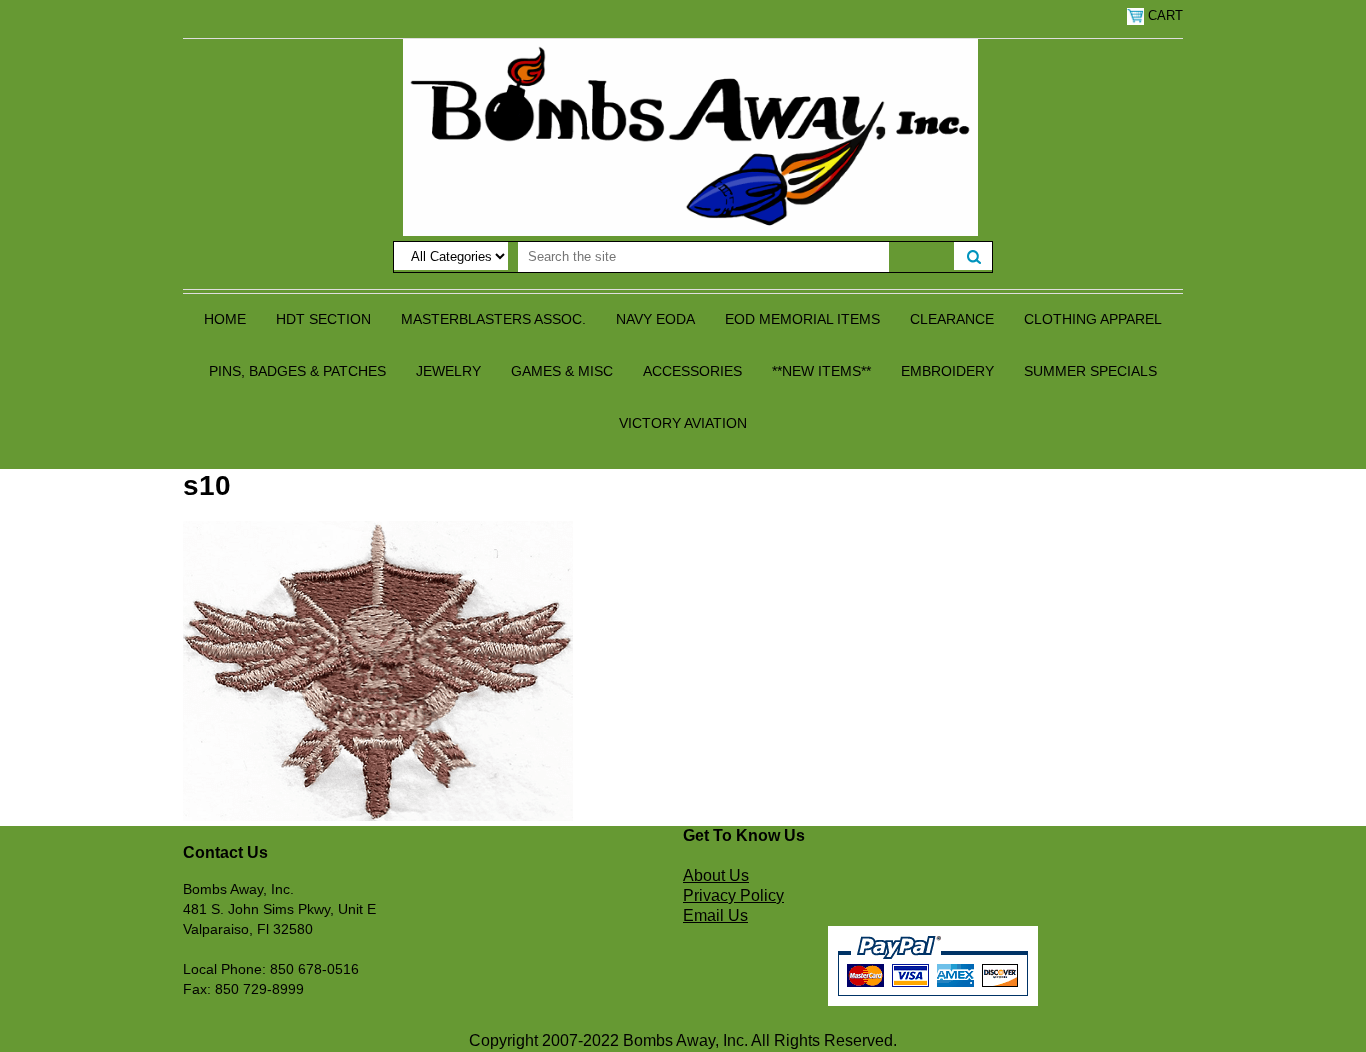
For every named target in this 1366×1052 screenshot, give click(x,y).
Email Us (715, 915)
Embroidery (947, 371)
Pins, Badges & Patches (297, 371)
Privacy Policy (733, 895)
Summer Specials (1090, 371)
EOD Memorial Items (802, 319)
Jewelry (448, 371)
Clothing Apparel (1093, 319)
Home (225, 319)
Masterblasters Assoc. (493, 319)
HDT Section (323, 319)
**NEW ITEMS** (821, 371)
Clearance (952, 319)
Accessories (692, 371)
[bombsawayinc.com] (690, 136)
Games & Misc (562, 371)
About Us (716, 875)
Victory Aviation (683, 423)
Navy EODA (655, 319)
